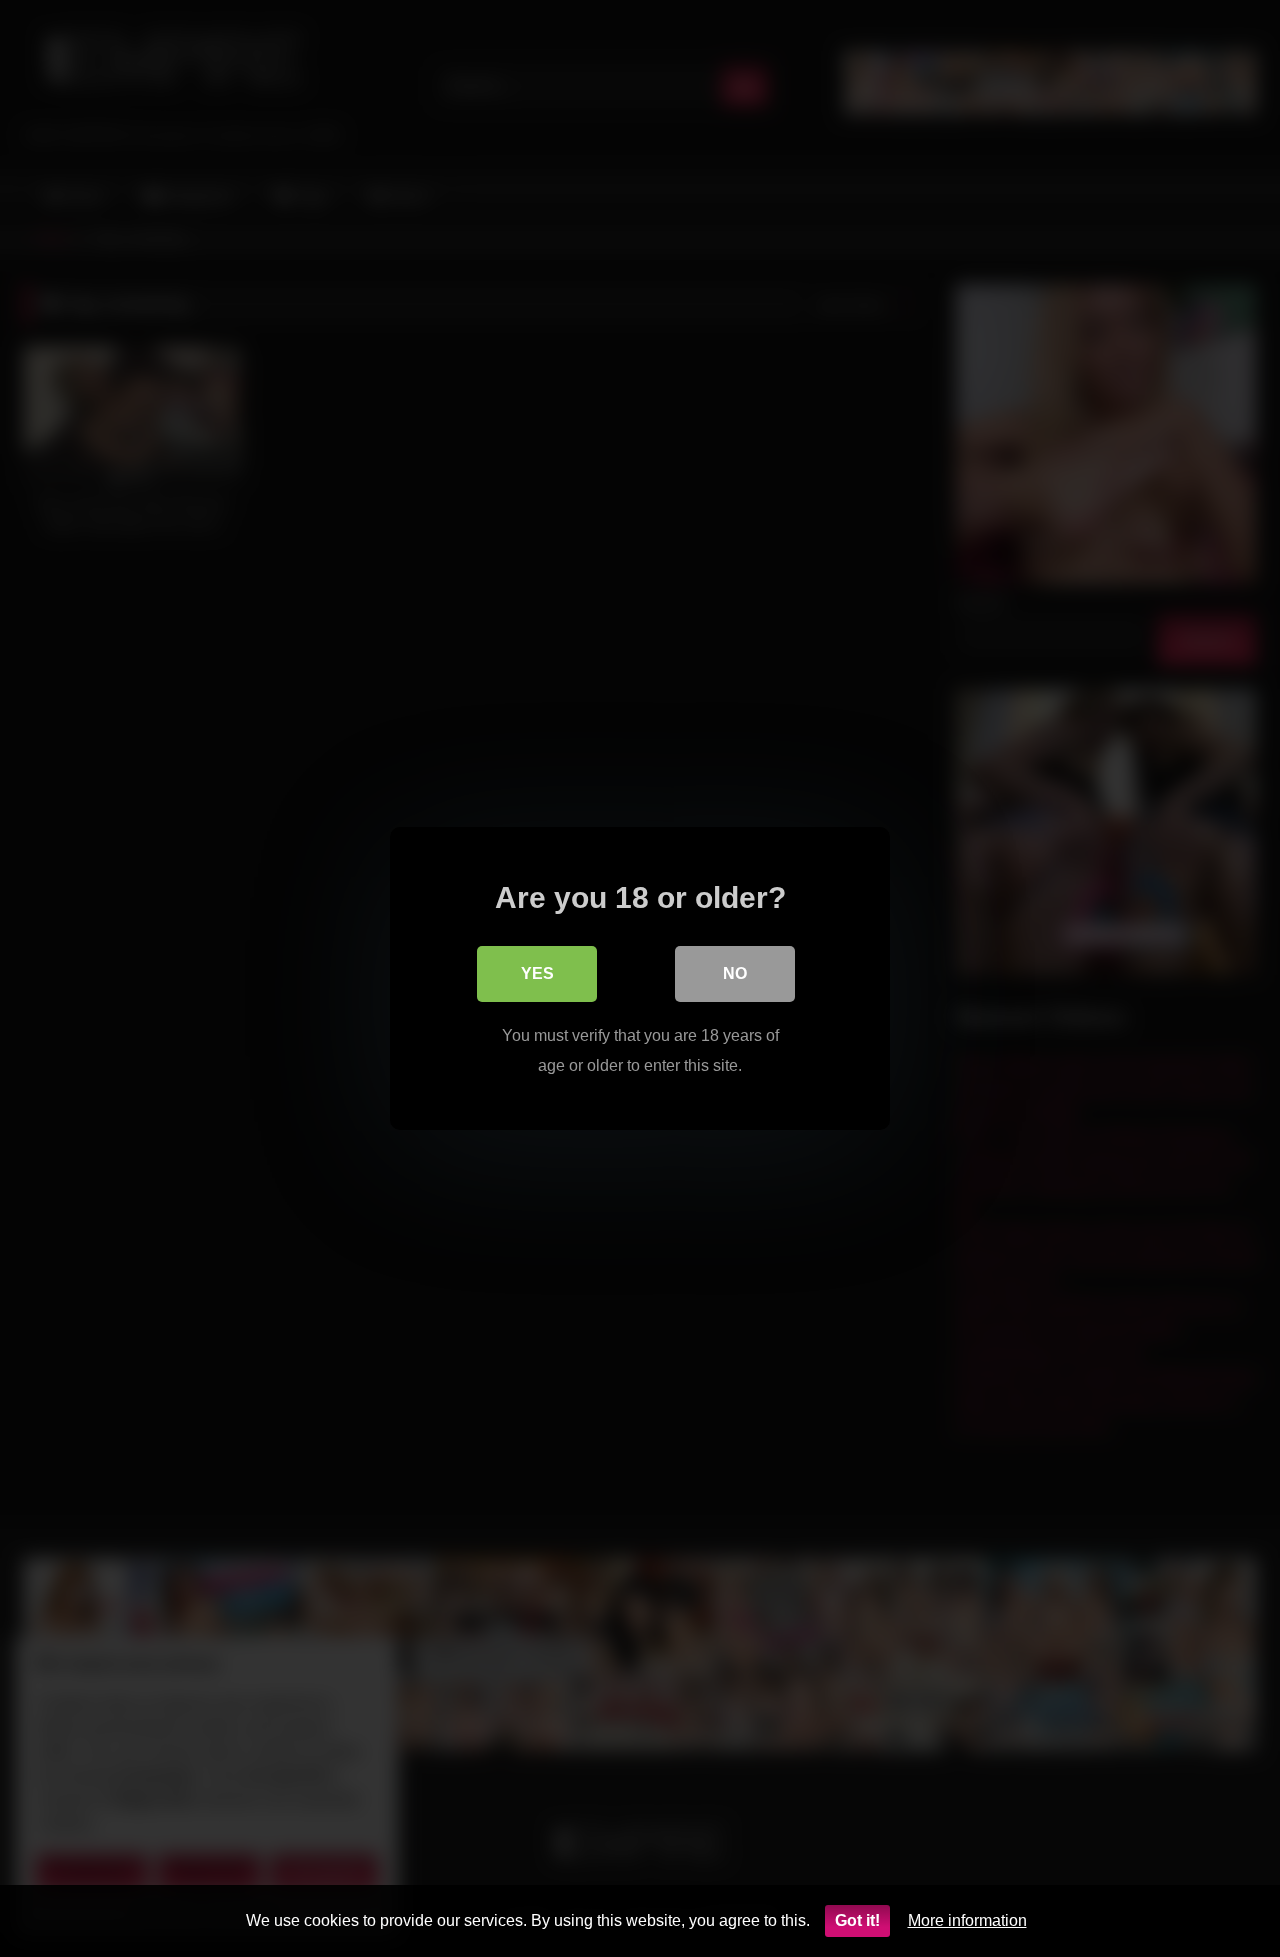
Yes (537, 973)
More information (967, 1920)
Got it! (857, 1920)
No (735, 973)
